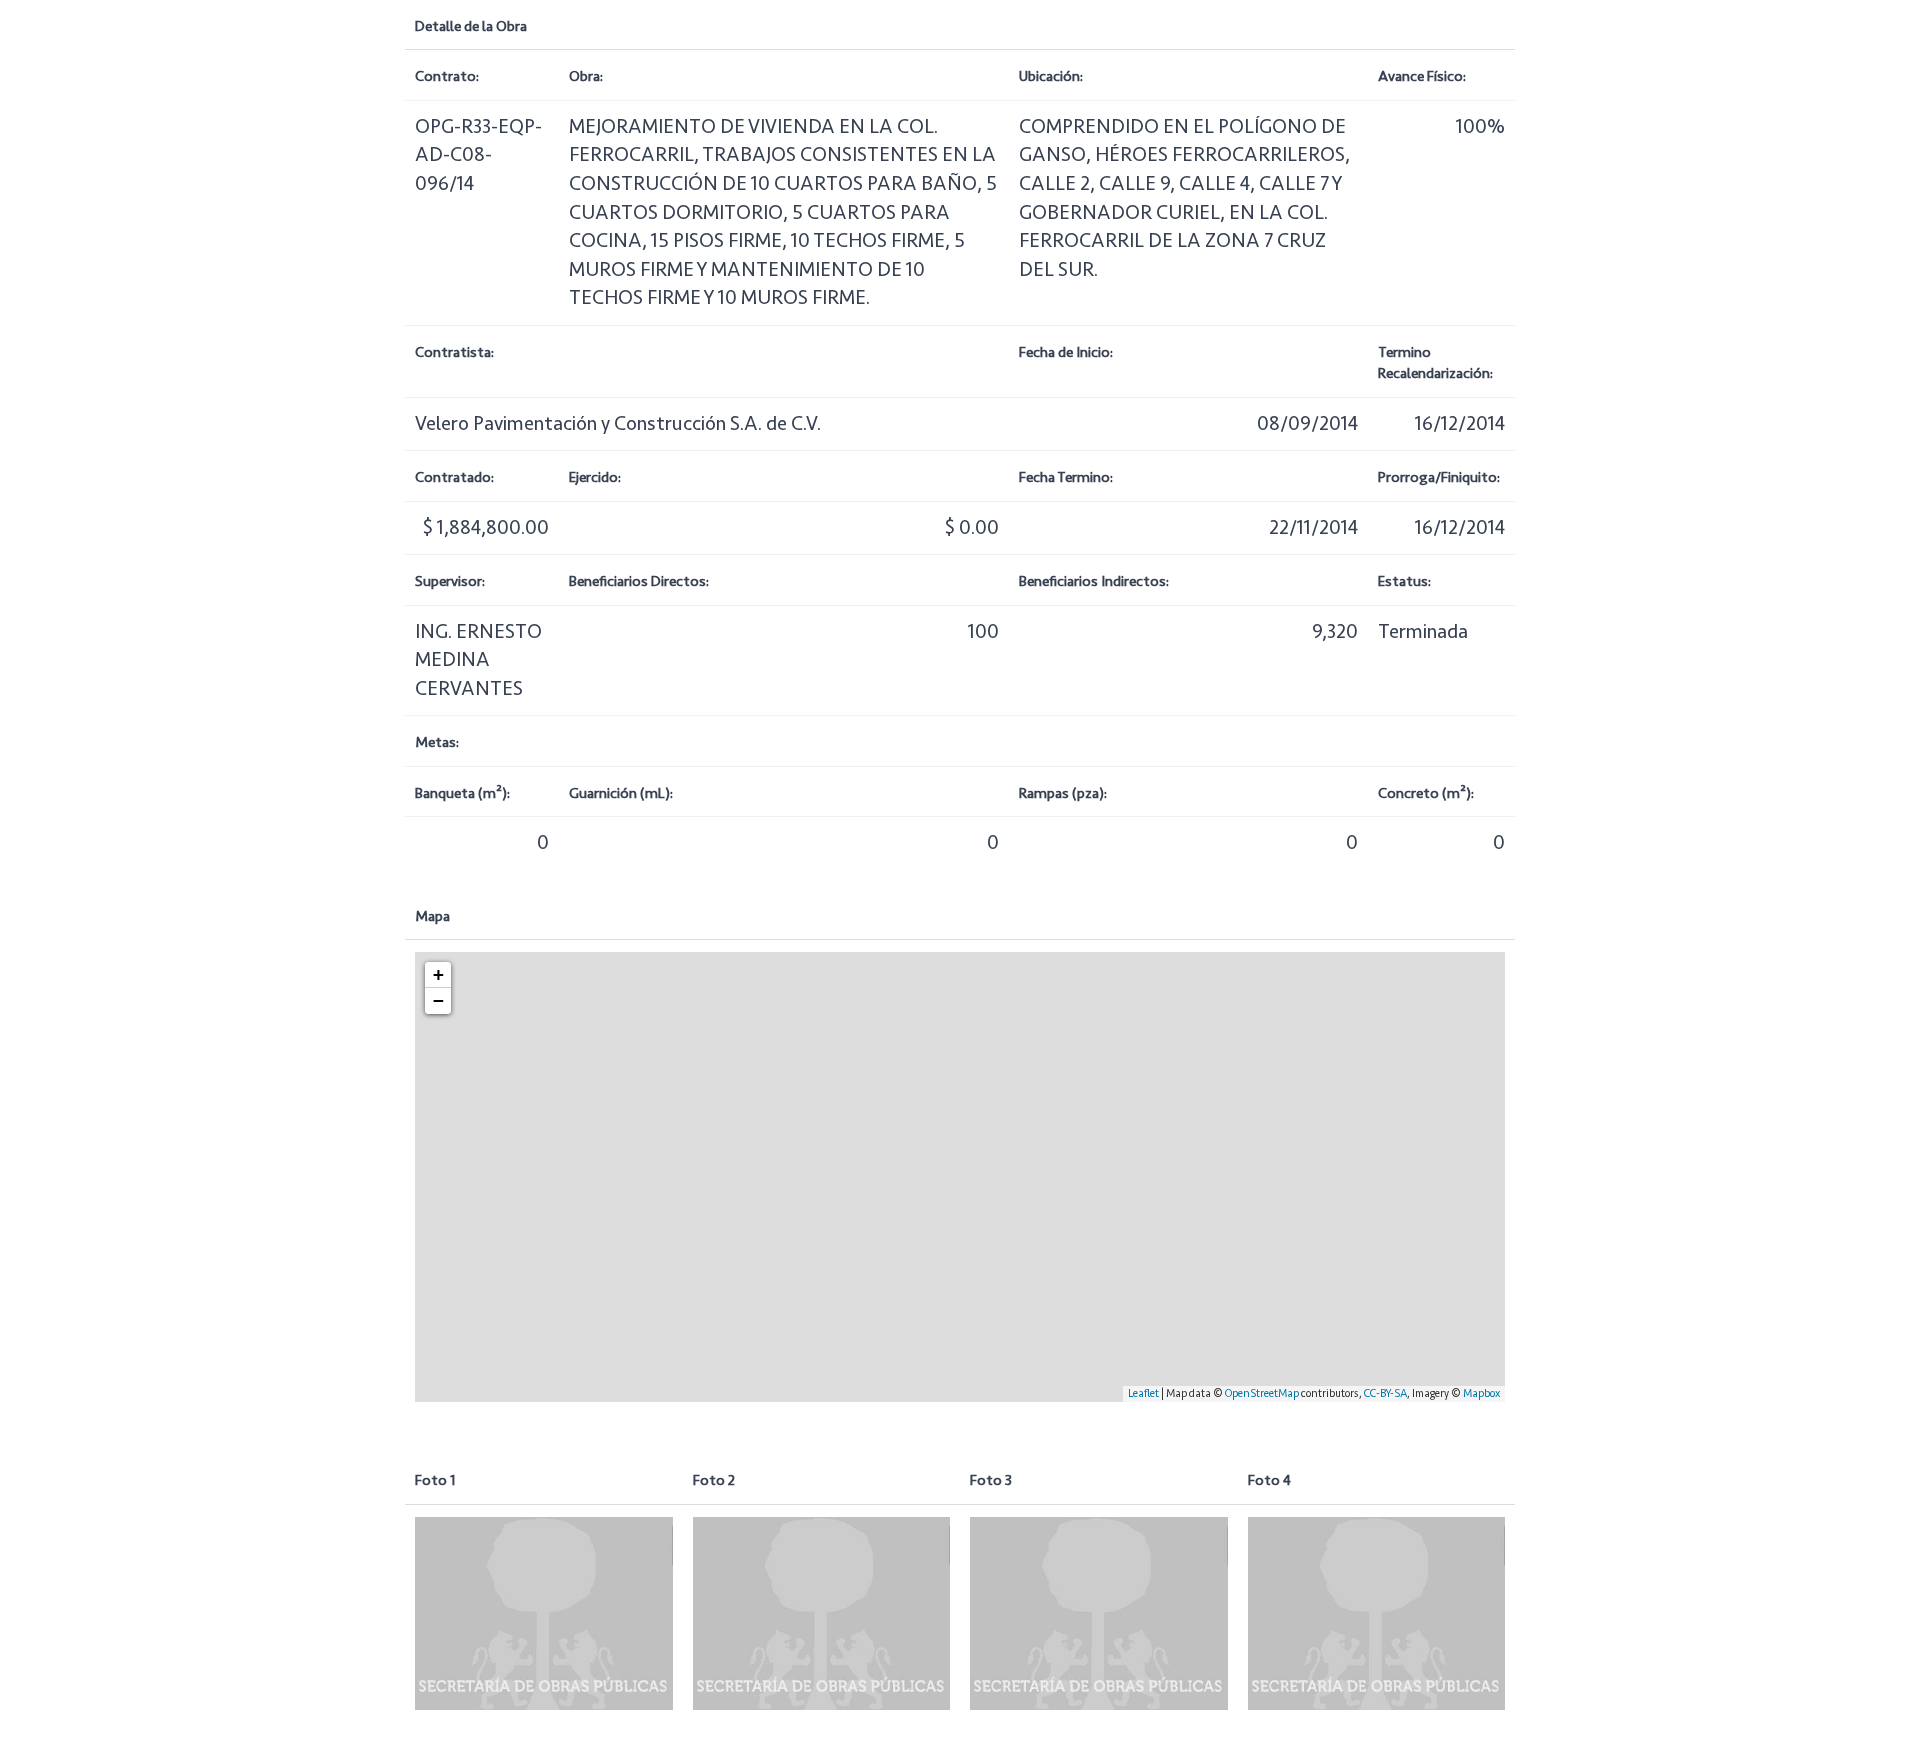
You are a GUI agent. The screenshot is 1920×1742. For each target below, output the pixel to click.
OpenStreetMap (1262, 1393)
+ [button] (438, 974)
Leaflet (1143, 1393)
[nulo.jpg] (822, 1613)
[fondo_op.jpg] (544, 1613)
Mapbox (1481, 1393)
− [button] (438, 1000)
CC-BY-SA (1385, 1393)
